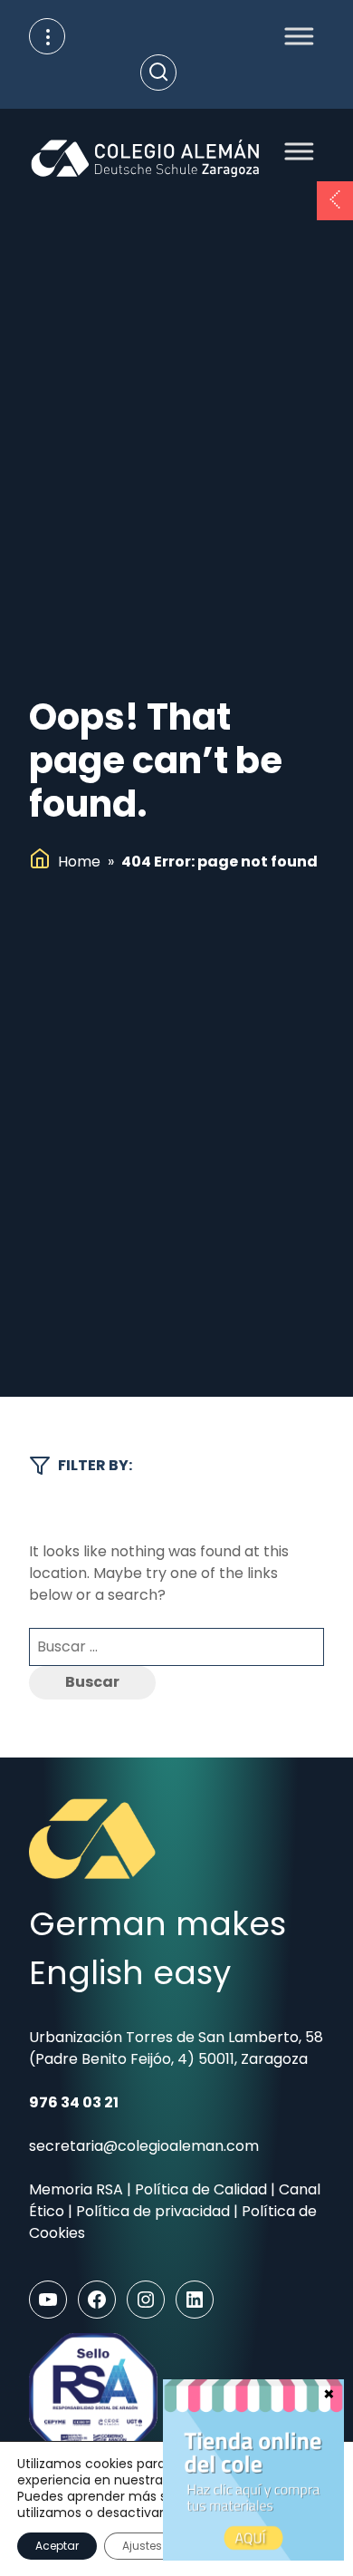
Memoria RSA (76, 2189)
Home (79, 862)
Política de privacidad (153, 2211)
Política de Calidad (201, 2189)
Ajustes (142, 2546)
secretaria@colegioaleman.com (144, 2146)
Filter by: (95, 1465)
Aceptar (57, 2546)
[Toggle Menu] (294, 36)
